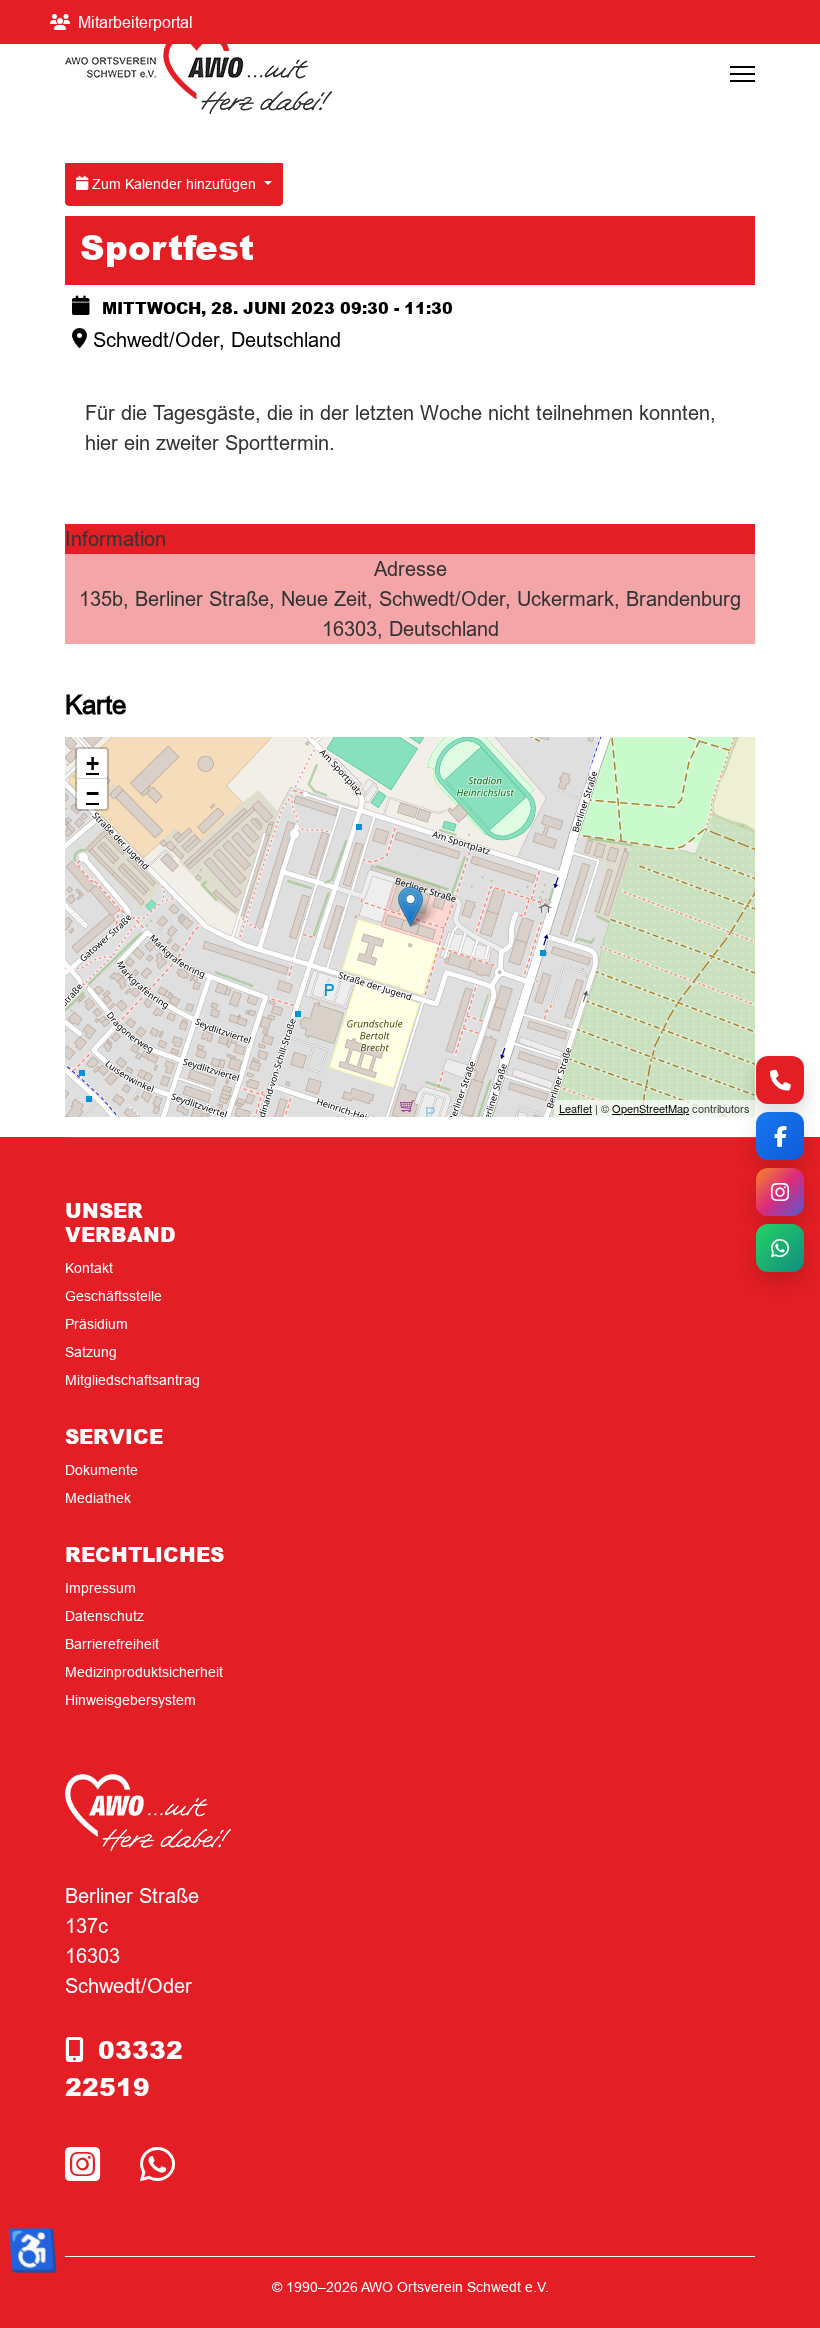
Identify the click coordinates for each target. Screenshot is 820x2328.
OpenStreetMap (650, 1108)
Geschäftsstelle (113, 1296)
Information (115, 538)
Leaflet (575, 1108)
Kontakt (89, 1268)
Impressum (100, 1588)
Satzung (91, 1352)
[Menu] (742, 74)
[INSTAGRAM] (87, 2165)
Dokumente (101, 1470)
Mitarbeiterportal (135, 22)
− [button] (92, 793)
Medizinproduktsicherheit (144, 1672)
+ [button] (92, 763)
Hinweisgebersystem (130, 1700)
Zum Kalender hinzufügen (174, 184)
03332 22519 (124, 2068)
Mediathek (98, 1498)
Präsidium (96, 1324)
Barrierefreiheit (112, 1644)
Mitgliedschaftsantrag (132, 1380)
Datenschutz (104, 1616)
